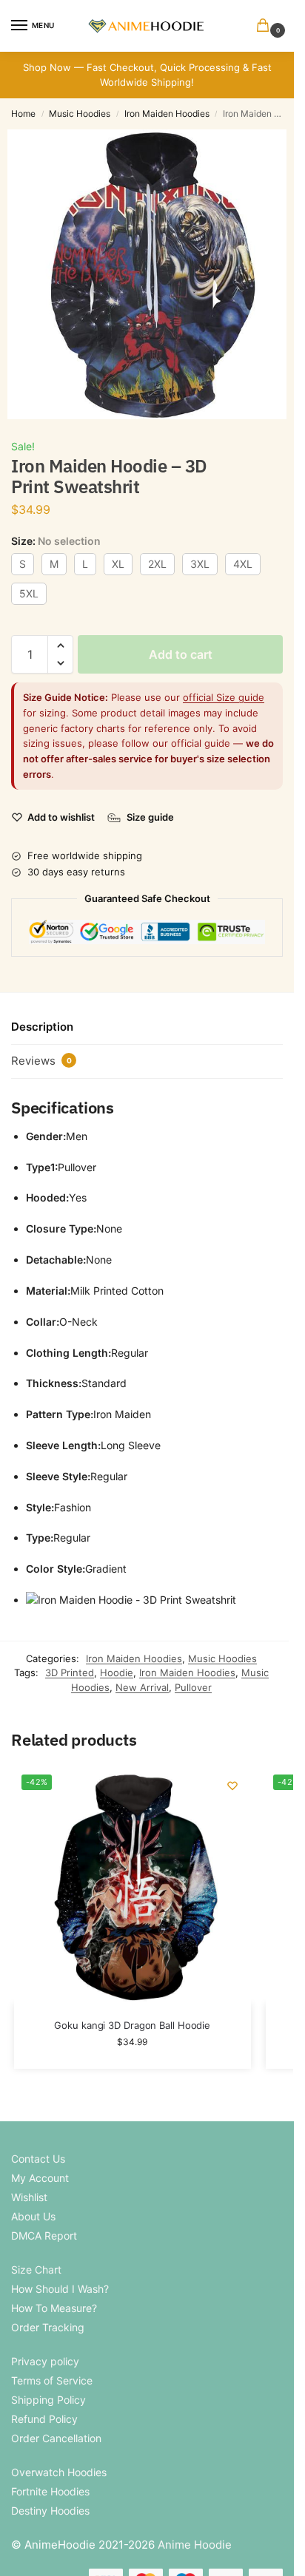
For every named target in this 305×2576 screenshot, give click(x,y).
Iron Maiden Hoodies (167, 113)
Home (23, 113)
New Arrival (142, 1687)
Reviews (41, 1061)
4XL (243, 564)
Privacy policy (45, 2361)
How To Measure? (54, 2308)
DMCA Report (44, 2236)
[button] (266, 26)
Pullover (193, 1687)
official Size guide (224, 697)
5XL (29, 593)
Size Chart (36, 2270)
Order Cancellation (56, 2438)
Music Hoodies (80, 113)
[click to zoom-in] (152, 274)
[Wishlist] (232, 1786)
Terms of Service (52, 2380)
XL (118, 564)
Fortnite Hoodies (50, 2491)
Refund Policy (44, 2419)
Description (42, 1027)
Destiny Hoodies (50, 2511)
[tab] (147, 1028)
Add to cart (181, 654)
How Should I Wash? (60, 2289)
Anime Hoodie (195, 2545)
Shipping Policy (48, 2400)
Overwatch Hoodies (59, 2472)
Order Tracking (48, 2327)
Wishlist (29, 2197)
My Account (40, 2178)
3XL (200, 564)
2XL (157, 564)
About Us (33, 2216)
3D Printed (70, 1672)
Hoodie (117, 1672)
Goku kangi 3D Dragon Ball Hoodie (132, 2025)
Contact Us (38, 2159)
